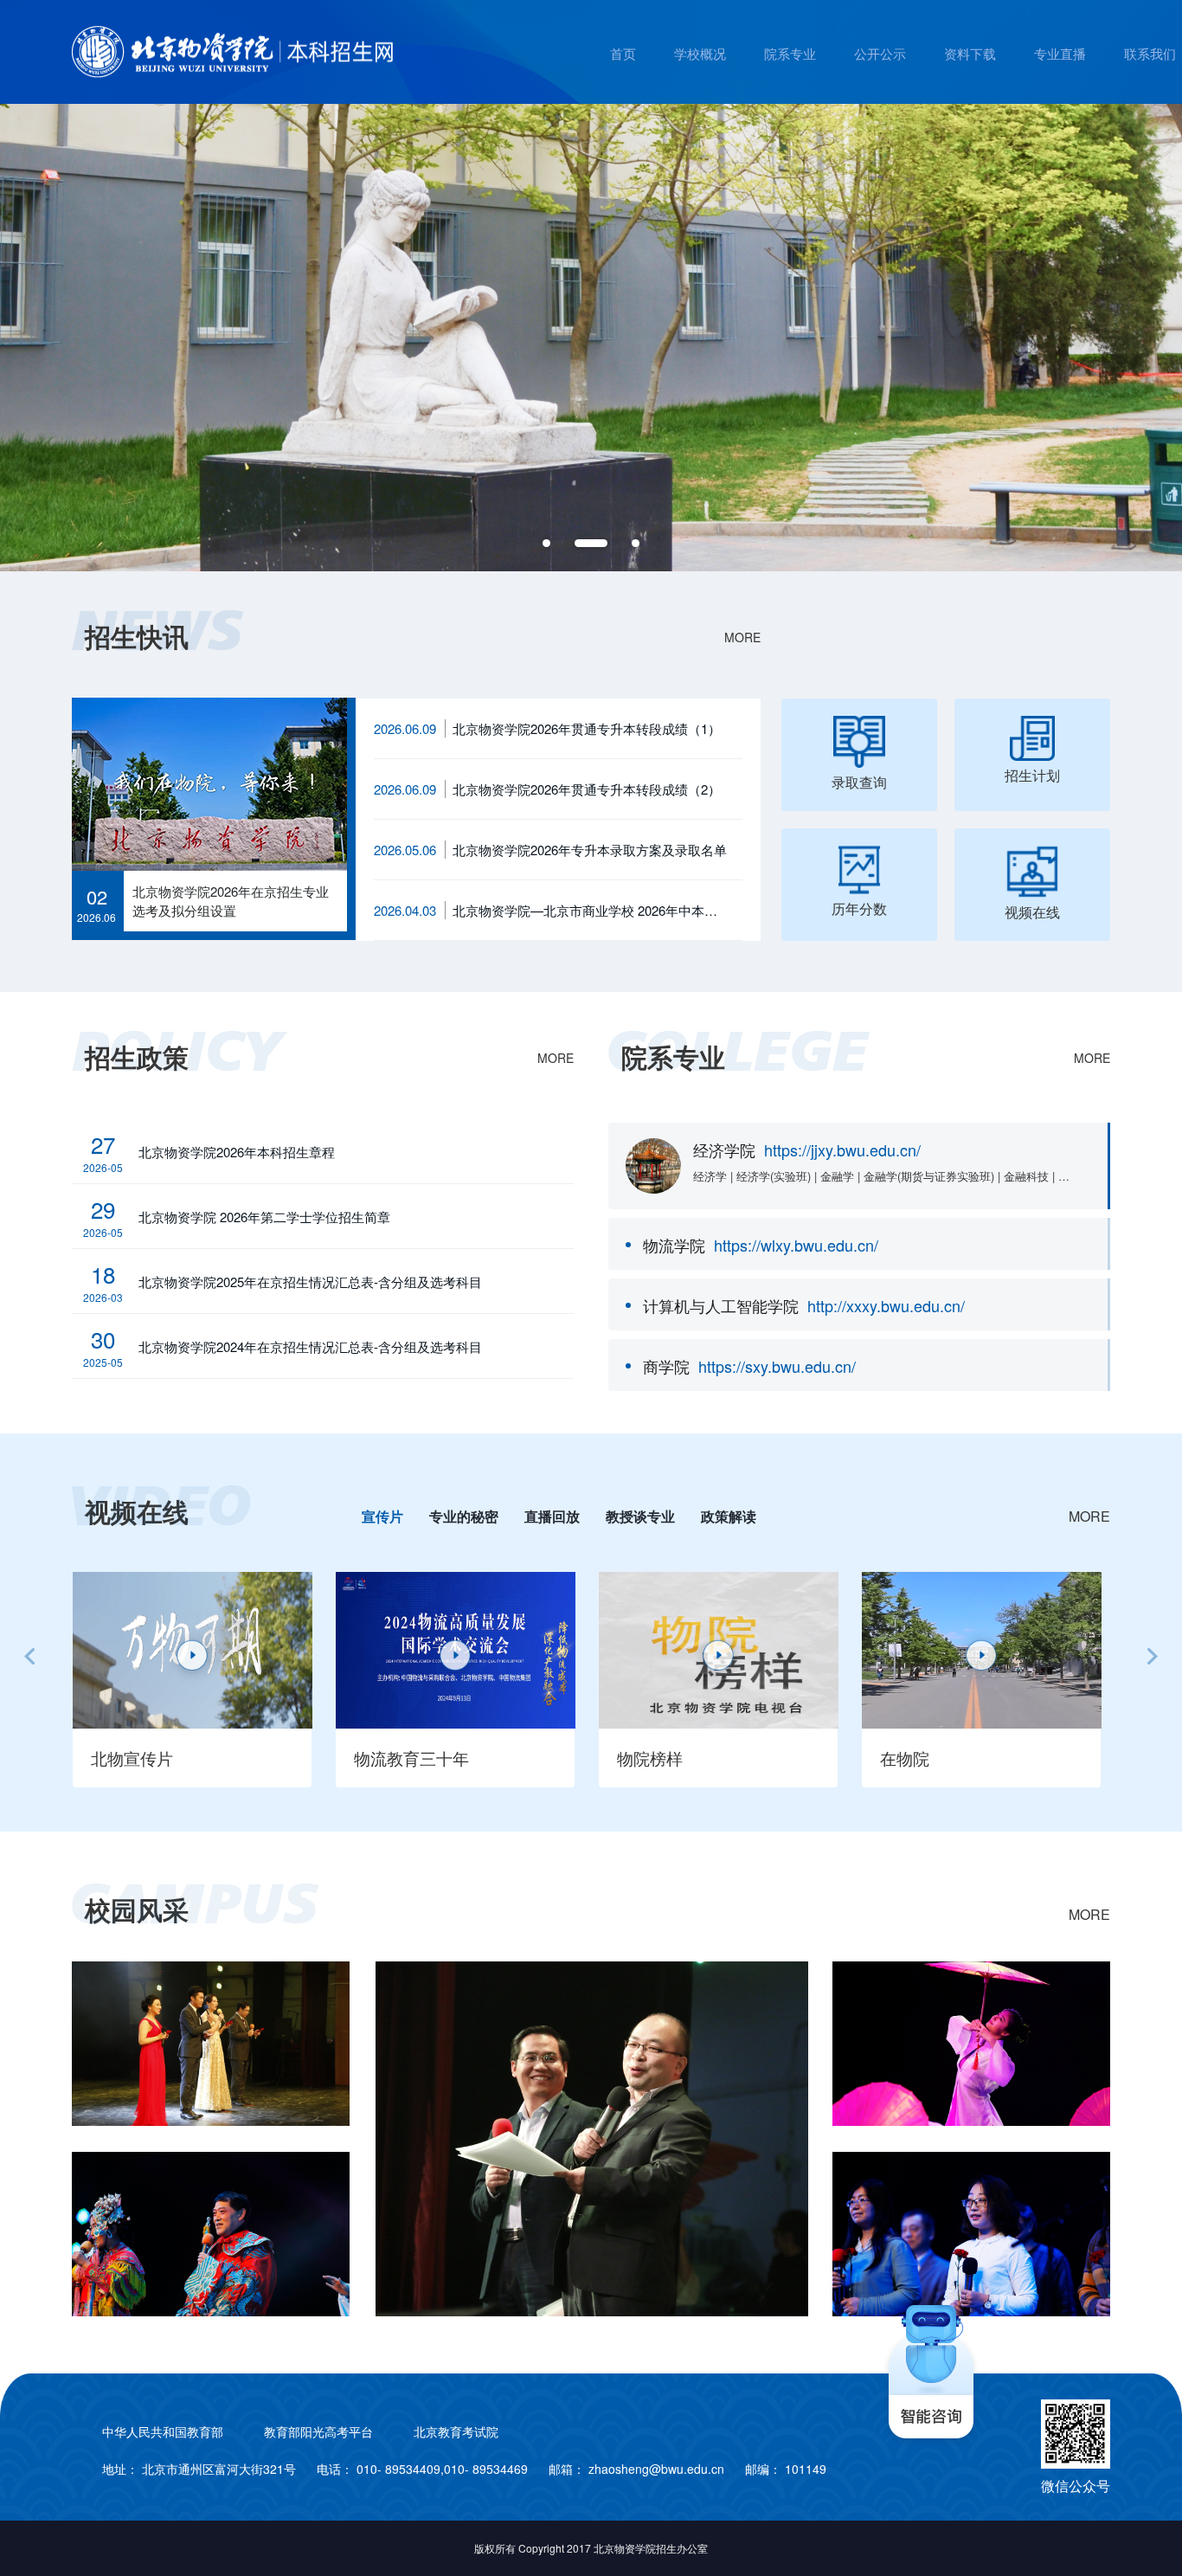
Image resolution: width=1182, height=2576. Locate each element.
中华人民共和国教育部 (163, 2431)
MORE (742, 637)
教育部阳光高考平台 (318, 2431)
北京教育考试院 (456, 2431)
